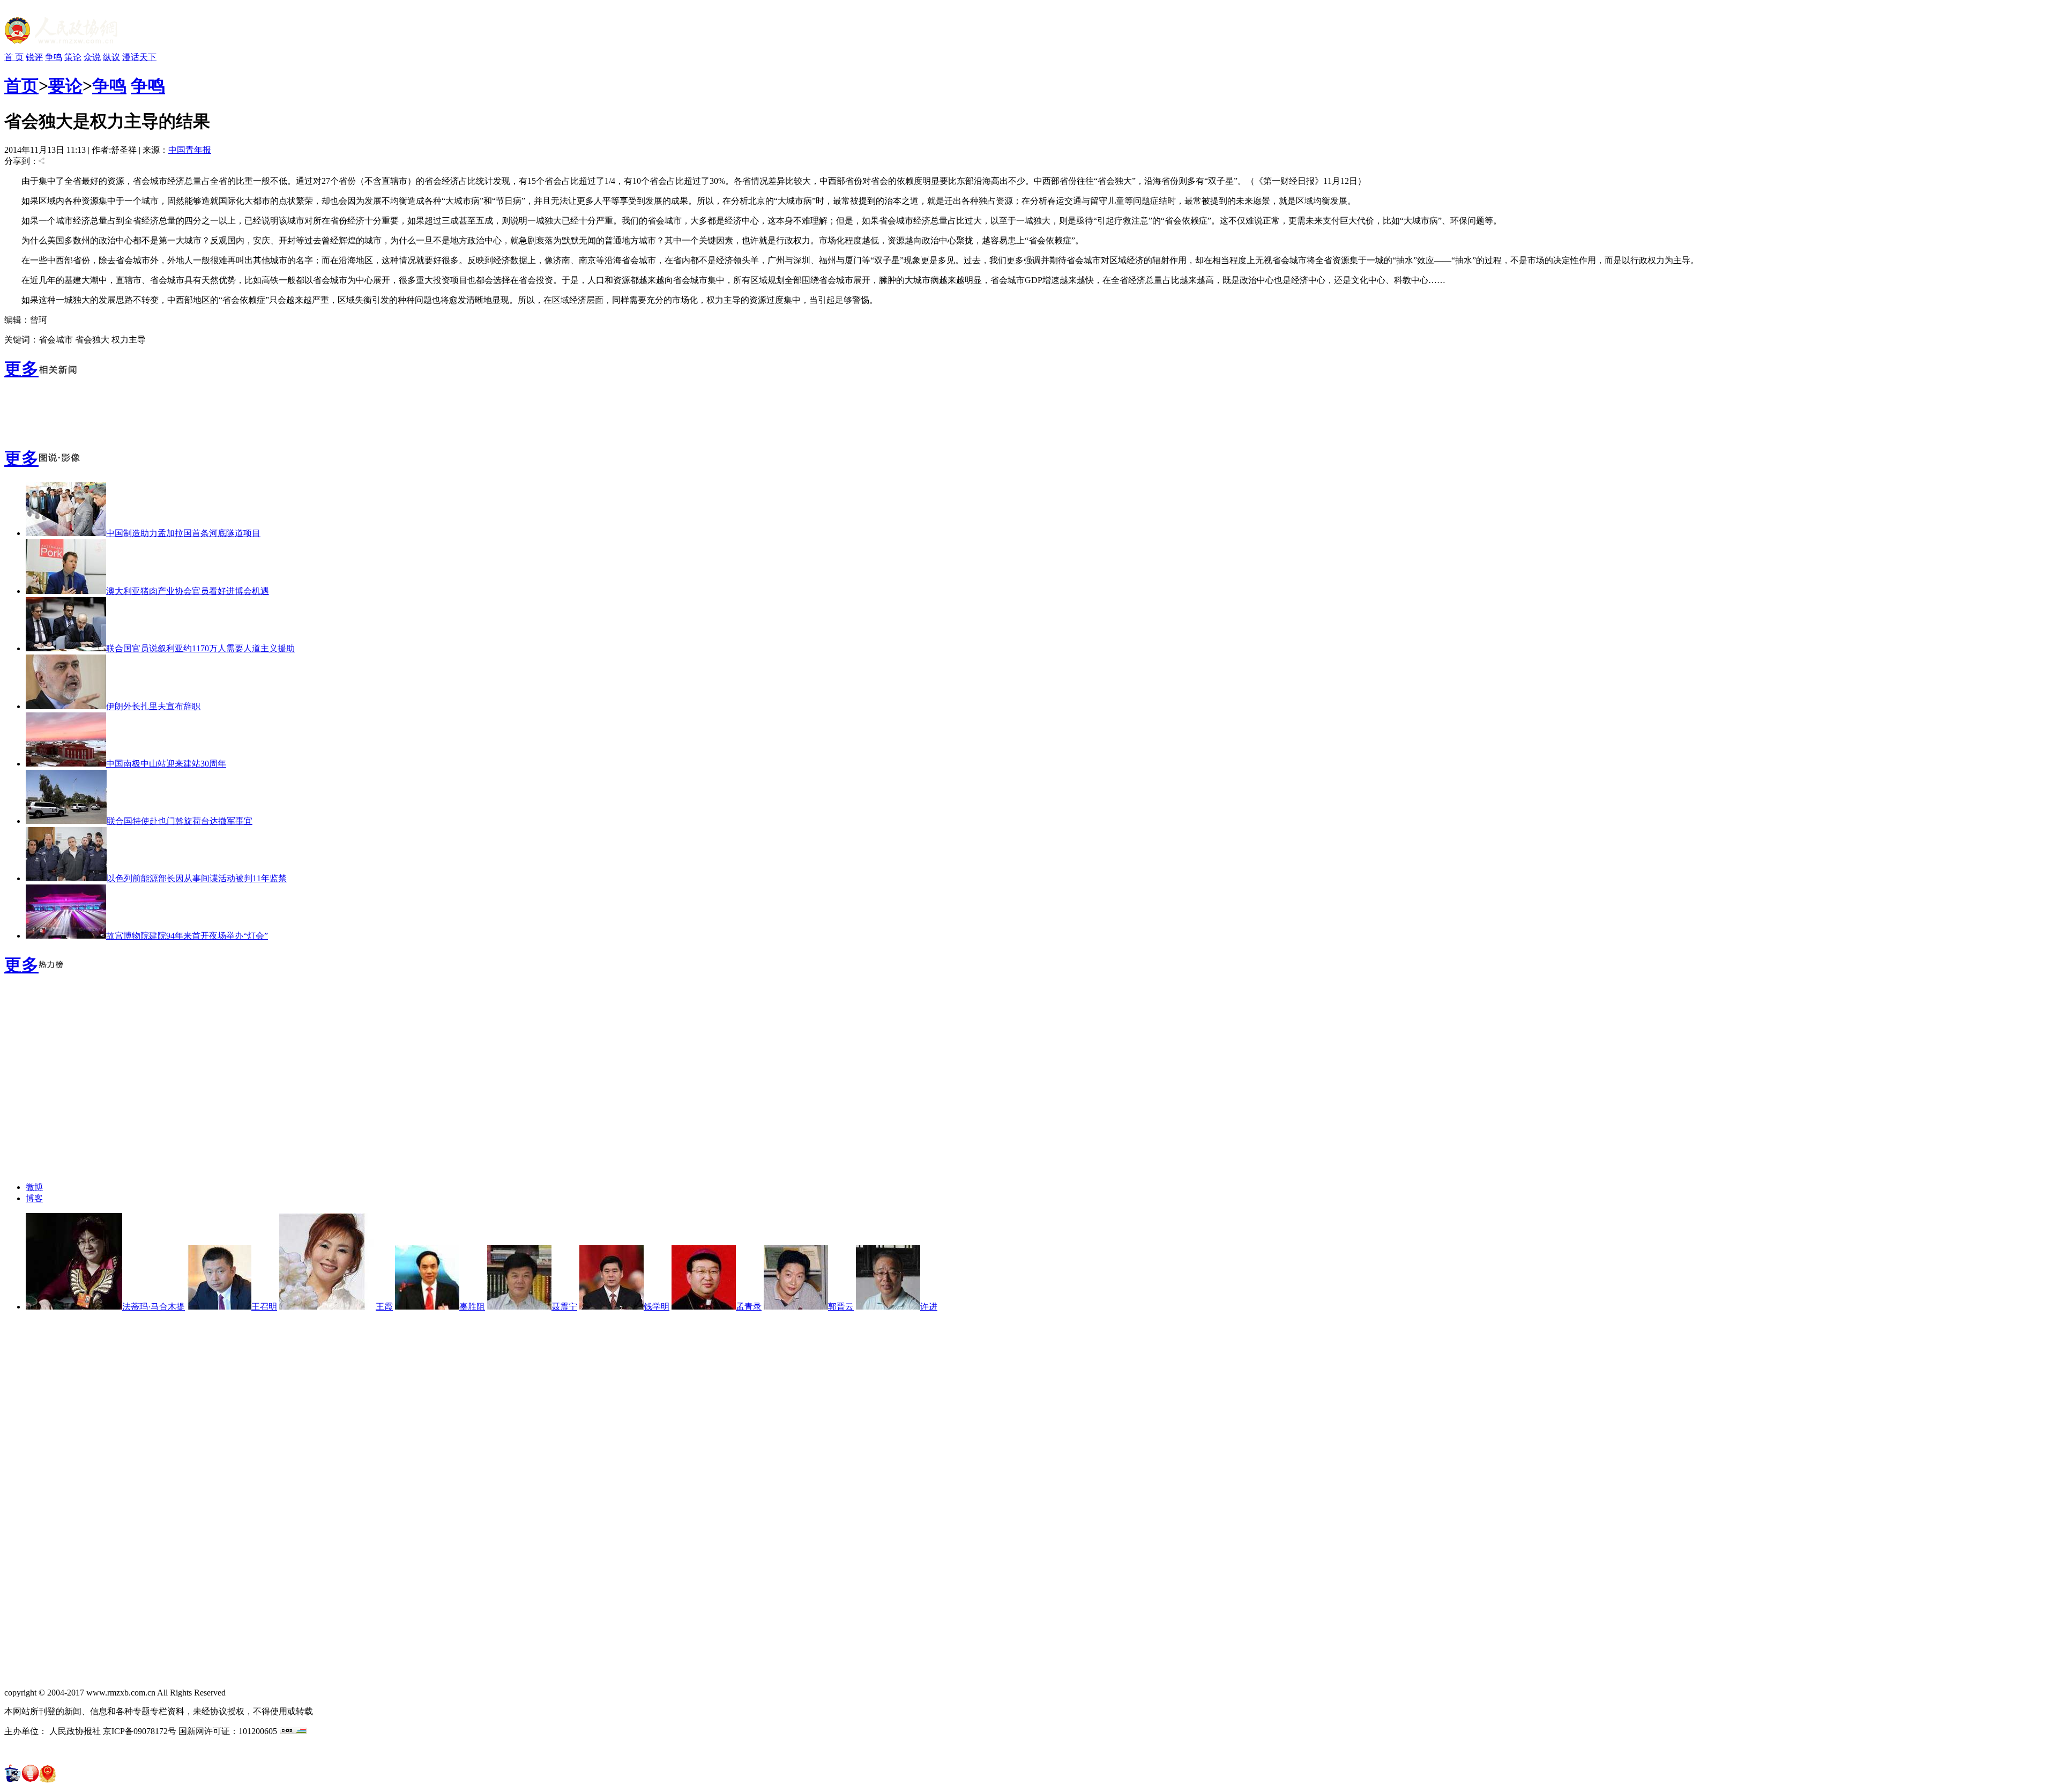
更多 (21, 369)
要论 (65, 86)
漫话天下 (139, 57)
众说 (92, 57)
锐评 (34, 57)
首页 (21, 86)
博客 (34, 1198)
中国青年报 (190, 150)
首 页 (14, 57)
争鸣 (54, 57)
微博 (34, 1187)
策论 (73, 57)
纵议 (111, 57)
